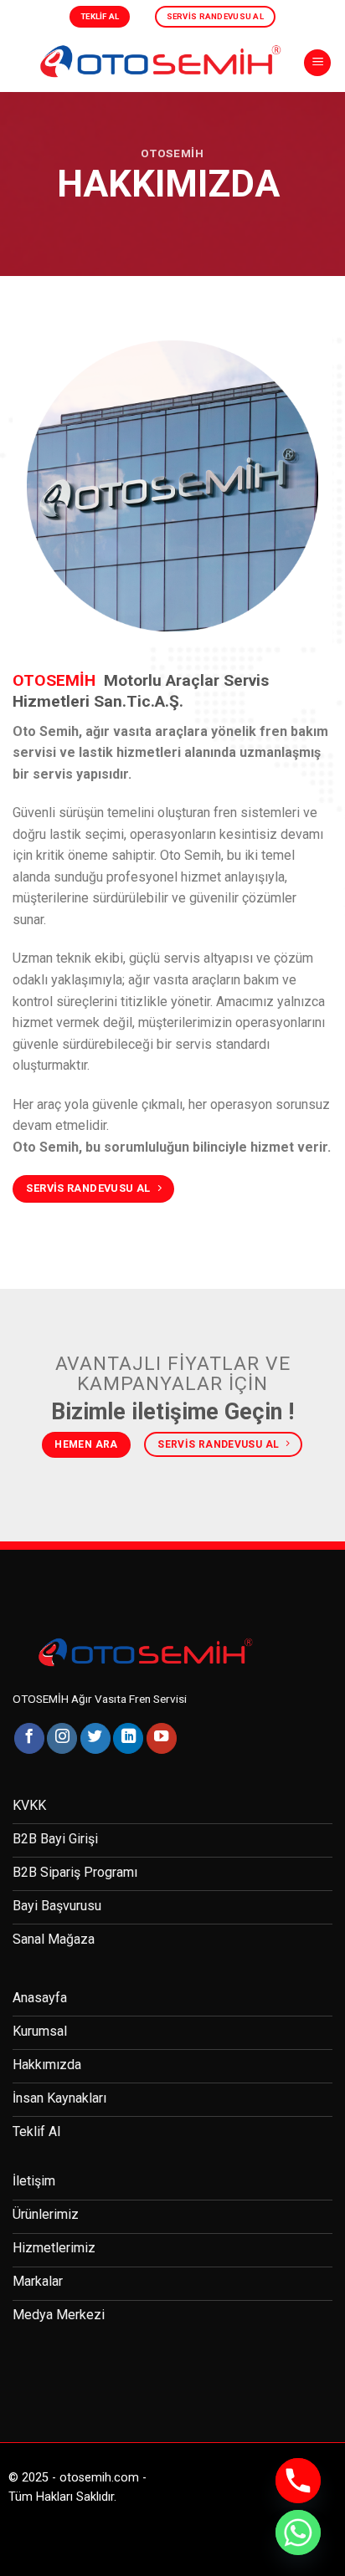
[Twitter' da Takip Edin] (95, 1738)
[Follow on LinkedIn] (128, 1738)
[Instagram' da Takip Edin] (62, 1738)
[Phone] (298, 2481)
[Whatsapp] (298, 2533)
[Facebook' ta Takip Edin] (29, 1738)
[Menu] (317, 63)
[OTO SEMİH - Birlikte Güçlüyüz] (158, 62)
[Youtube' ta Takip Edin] (162, 1738)
